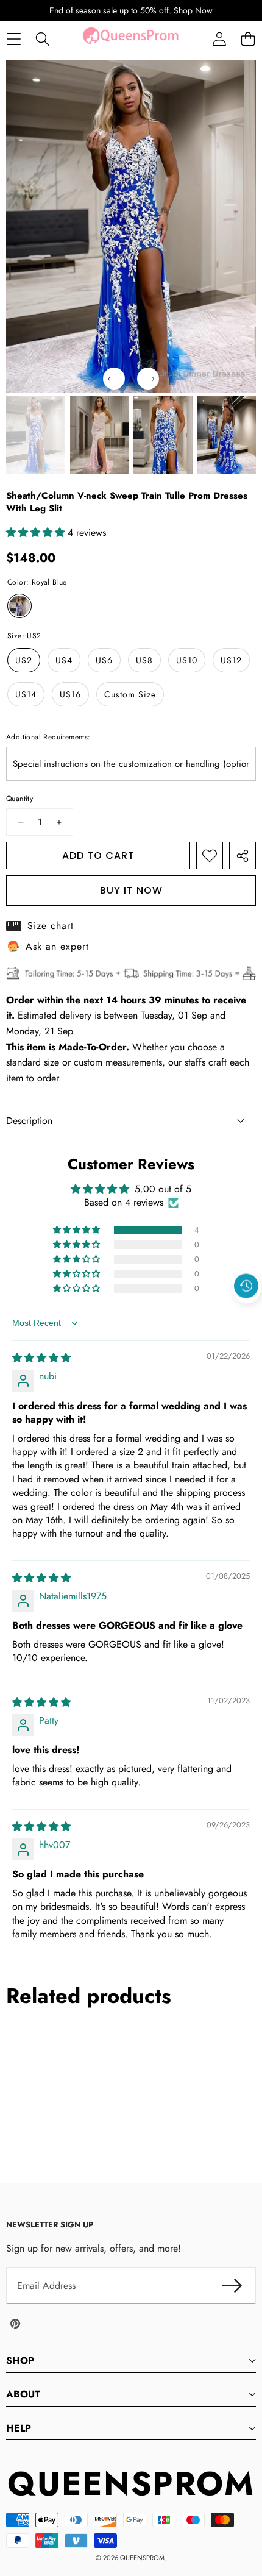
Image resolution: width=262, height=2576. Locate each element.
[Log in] (219, 39)
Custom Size (130, 694)
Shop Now (193, 10)
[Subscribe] (232, 2286)
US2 (24, 660)
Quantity (19, 799)
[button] (248, 39)
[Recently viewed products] (246, 1286)
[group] (36, 435)
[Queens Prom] (130, 39)
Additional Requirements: (48, 737)
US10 (187, 660)
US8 (144, 660)
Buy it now (131, 890)
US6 (104, 660)
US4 (64, 660)
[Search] (42, 39)
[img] (41, 1358)
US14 (26, 694)
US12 (231, 660)
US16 (70, 694)
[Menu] (14, 39)
